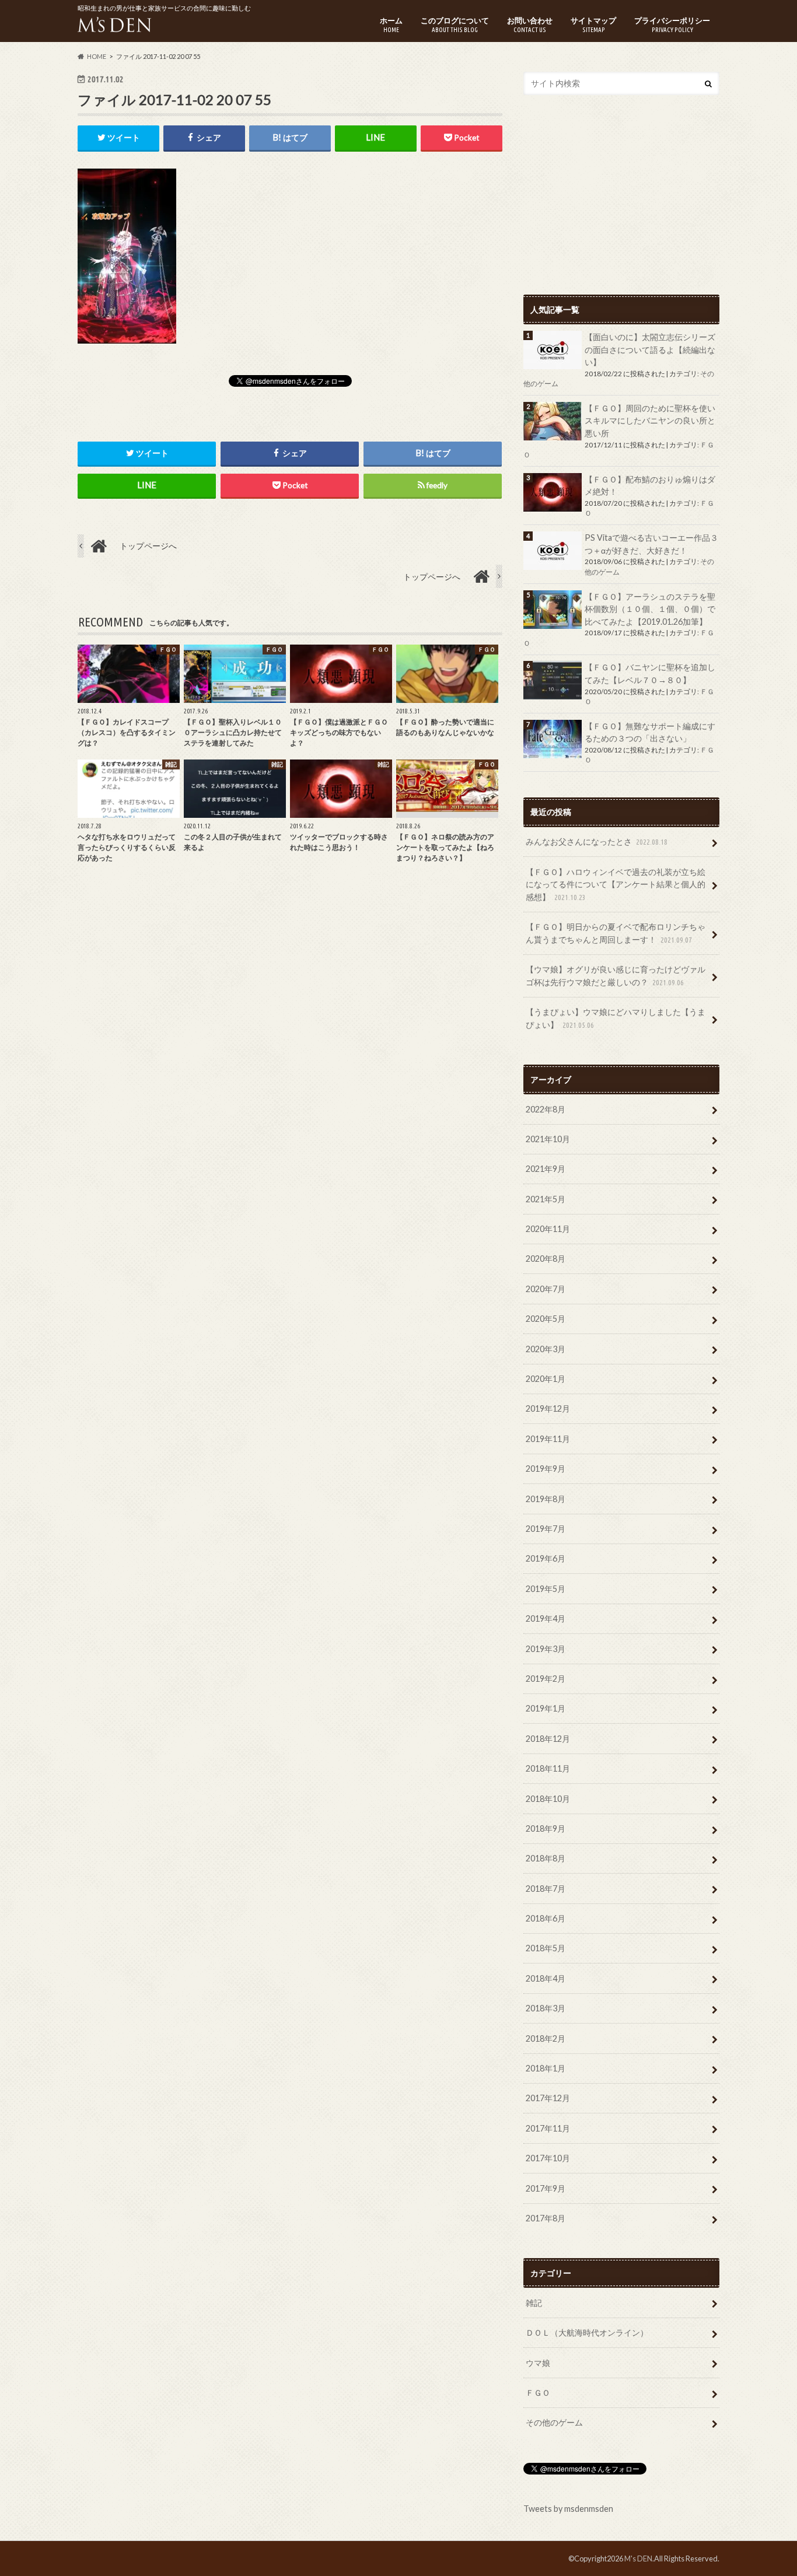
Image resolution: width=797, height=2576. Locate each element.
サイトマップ (593, 24)
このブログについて (455, 24)
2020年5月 (546, 1319)
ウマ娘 (538, 2363)
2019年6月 (546, 1558)
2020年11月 (548, 1229)
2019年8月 (546, 1499)
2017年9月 (546, 2188)
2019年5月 (546, 1589)
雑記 (534, 2303)
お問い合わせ (530, 24)
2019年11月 (548, 1439)
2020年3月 (546, 1349)
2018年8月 (546, 1858)
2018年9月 (546, 1828)
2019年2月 (546, 1679)
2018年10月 (548, 1799)
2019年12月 (548, 1408)
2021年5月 (546, 1199)
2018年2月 (546, 2038)
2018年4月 (546, 1978)
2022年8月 (546, 1109)
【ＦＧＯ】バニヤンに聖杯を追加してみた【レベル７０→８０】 (650, 673)
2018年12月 (548, 1739)
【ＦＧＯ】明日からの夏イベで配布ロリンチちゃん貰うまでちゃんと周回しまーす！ (616, 933)
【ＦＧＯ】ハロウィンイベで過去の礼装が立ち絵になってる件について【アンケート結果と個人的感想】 (616, 884)
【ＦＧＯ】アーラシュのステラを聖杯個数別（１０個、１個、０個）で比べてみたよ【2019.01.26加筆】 (650, 609)
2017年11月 (548, 2128)
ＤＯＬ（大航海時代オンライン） (587, 2332)
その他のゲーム (554, 2422)
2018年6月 (546, 1918)
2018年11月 (548, 1768)
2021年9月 (546, 1169)
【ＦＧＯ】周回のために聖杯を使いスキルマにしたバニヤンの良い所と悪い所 (650, 421)
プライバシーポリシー (672, 24)
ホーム (391, 24)
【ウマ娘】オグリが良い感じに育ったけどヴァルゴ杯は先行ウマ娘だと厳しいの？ (616, 976)
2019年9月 (546, 1469)
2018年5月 (546, 1948)
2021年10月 (548, 1139)
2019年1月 (546, 1708)
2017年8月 (546, 2218)
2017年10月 (548, 2158)
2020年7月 (546, 1289)
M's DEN (638, 2558)
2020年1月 (546, 1379)
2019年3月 (546, 1649)
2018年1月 (546, 2068)
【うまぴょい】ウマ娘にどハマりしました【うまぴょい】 (616, 1018)
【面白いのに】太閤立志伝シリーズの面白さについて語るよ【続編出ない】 (650, 349)
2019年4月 (546, 1618)
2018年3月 (546, 2008)
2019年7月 (546, 1529)
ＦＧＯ (538, 2393)
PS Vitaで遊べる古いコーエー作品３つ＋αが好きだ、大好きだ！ (651, 544)
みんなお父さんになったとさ (597, 841)
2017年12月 (548, 2098)
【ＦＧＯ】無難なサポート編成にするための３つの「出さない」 (650, 732)
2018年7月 (546, 1889)
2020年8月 (546, 1259)
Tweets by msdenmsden (568, 2509)
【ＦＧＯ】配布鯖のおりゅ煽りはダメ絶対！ (650, 486)
